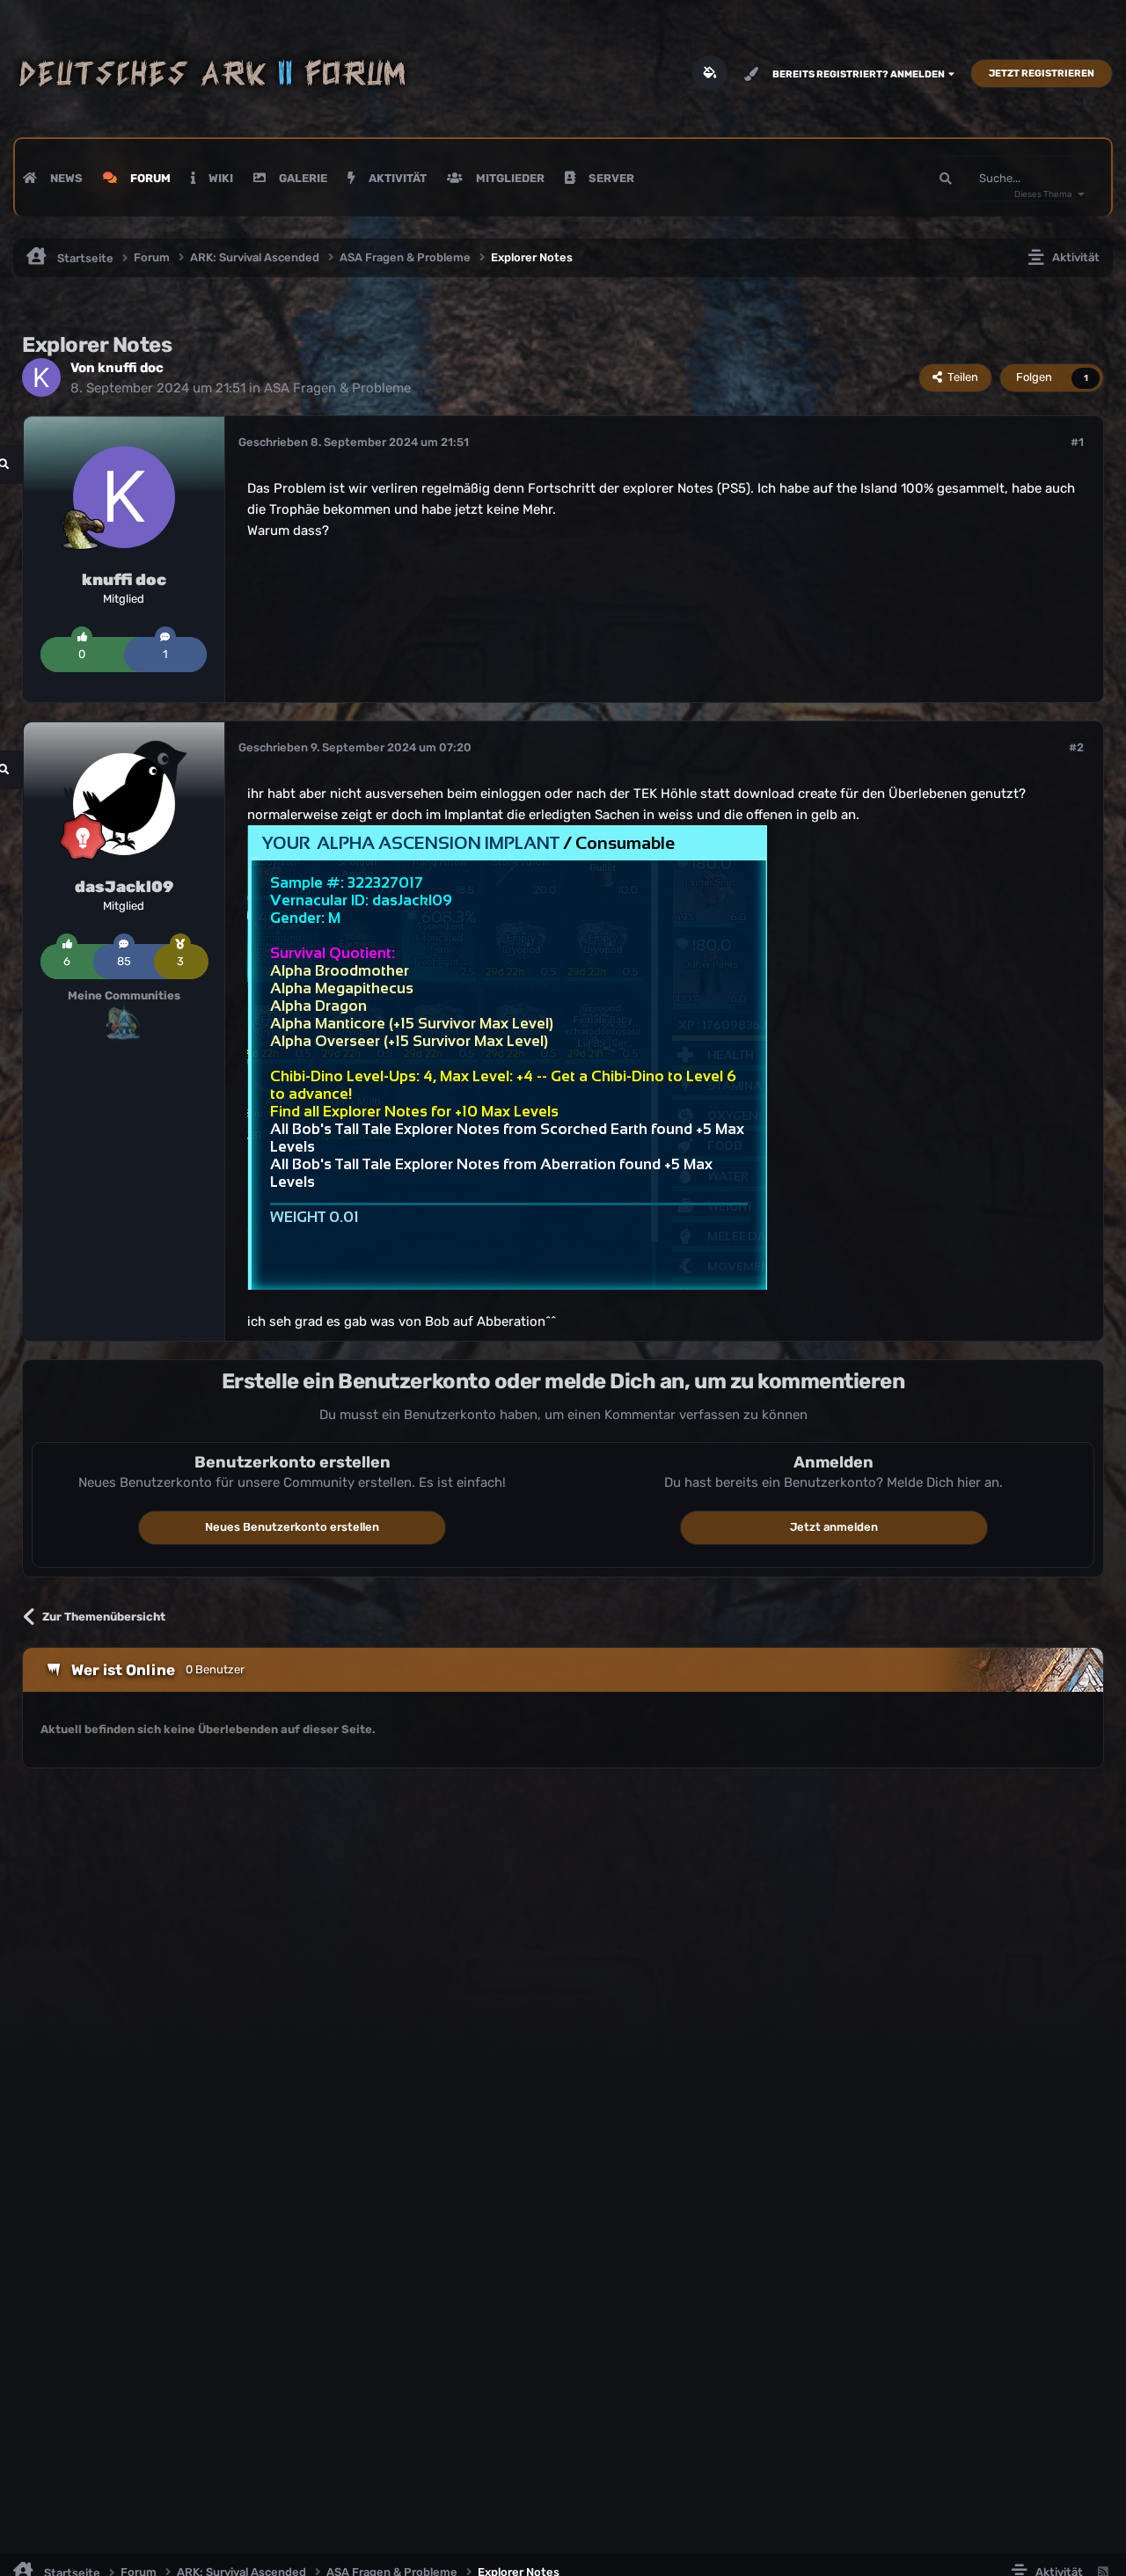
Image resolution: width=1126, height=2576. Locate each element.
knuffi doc (131, 368)
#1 (1077, 442)
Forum (149, 178)
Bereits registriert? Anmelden (860, 74)
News (65, 178)
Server (610, 178)
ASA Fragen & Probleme (337, 388)
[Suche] (946, 179)
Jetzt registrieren (1042, 73)
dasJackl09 (124, 887)
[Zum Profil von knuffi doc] (41, 377)
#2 (1076, 747)
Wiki (219, 178)
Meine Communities (124, 995)
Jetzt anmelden (834, 1527)
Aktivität (396, 178)
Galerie (302, 178)
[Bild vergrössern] (507, 1057)
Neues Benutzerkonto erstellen (292, 1527)
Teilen (960, 377)
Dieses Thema (1043, 194)
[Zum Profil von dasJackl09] (124, 804)
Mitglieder (509, 178)
